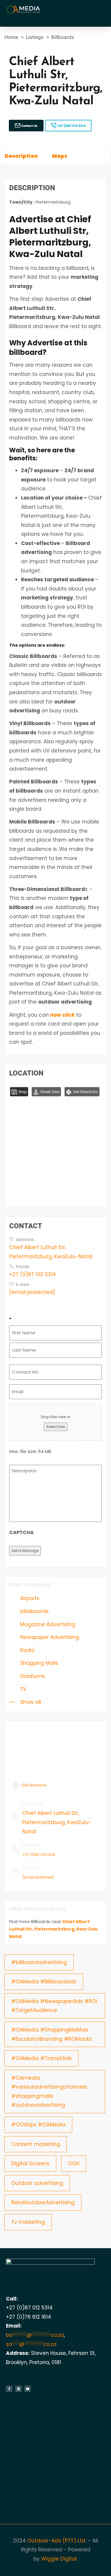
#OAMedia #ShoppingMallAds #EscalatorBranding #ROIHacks (52, 2034)
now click (62, 1015)
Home (11, 37)
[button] (101, 10)
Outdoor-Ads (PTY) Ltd (56, 2541)
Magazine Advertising (47, 1624)
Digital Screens (30, 2164)
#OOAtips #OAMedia (38, 2125)
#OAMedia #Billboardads (44, 1982)
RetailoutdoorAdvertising (43, 2202)
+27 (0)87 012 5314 (71, 126)
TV (22, 1689)
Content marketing (36, 2144)
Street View (49, 1092)
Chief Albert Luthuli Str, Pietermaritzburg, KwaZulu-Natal (51, 1252)
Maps (60, 156)
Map (22, 1092)
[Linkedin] (18, 2389)
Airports (29, 1598)
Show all (30, 1702)
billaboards (34, 1611)
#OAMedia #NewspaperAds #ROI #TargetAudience (54, 2006)
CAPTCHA (21, 1532)
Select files (56, 1427)
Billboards (63, 37)
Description (21, 156)
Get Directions (85, 1092)
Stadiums (32, 1676)
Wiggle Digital (59, 2559)
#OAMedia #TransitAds (41, 2058)
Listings (35, 37)
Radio (27, 1650)
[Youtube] (28, 2389)
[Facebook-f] (9, 2389)
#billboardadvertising (39, 1962)
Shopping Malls (38, 1663)
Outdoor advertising (37, 2183)
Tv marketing (28, 2222)
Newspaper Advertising (49, 1637)
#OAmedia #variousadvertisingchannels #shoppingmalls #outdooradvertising (49, 2092)
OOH (74, 2164)
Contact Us (29, 126)
